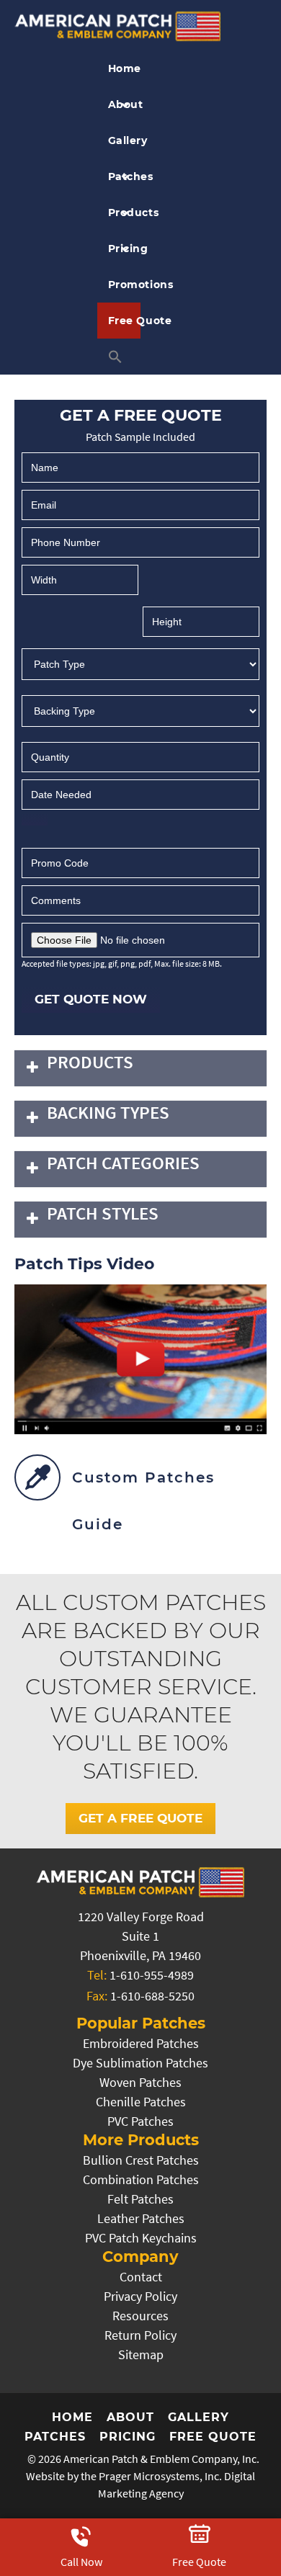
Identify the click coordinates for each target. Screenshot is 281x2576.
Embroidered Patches (141, 2043)
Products (125, 213)
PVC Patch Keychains (141, 2238)
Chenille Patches (141, 2102)
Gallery (125, 140)
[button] (119, 357)
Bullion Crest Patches (141, 2160)
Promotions (125, 285)
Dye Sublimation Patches (140, 2063)
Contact (141, 2277)
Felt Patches (140, 2199)
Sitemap (141, 2354)
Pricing (125, 249)
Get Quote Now (91, 999)
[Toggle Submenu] (32, 1068)
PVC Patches (140, 2121)
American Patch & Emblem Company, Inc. (161, 2459)
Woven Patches (140, 2082)
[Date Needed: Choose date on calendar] (35, 819)
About (125, 104)
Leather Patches (141, 2218)
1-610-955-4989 (152, 1975)
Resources (140, 2316)
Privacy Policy (140, 2296)
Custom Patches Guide (143, 1501)
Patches (125, 176)
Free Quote (125, 321)
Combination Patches (141, 2179)
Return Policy (140, 2335)
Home (125, 68)
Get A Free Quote (140, 1818)
